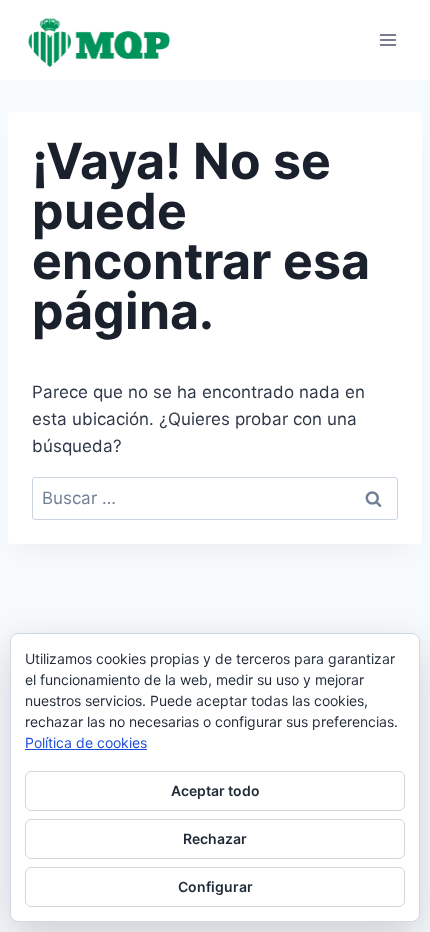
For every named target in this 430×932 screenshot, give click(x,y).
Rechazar (215, 838)
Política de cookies (86, 742)
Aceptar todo (215, 790)
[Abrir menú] (387, 39)
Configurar (215, 886)
